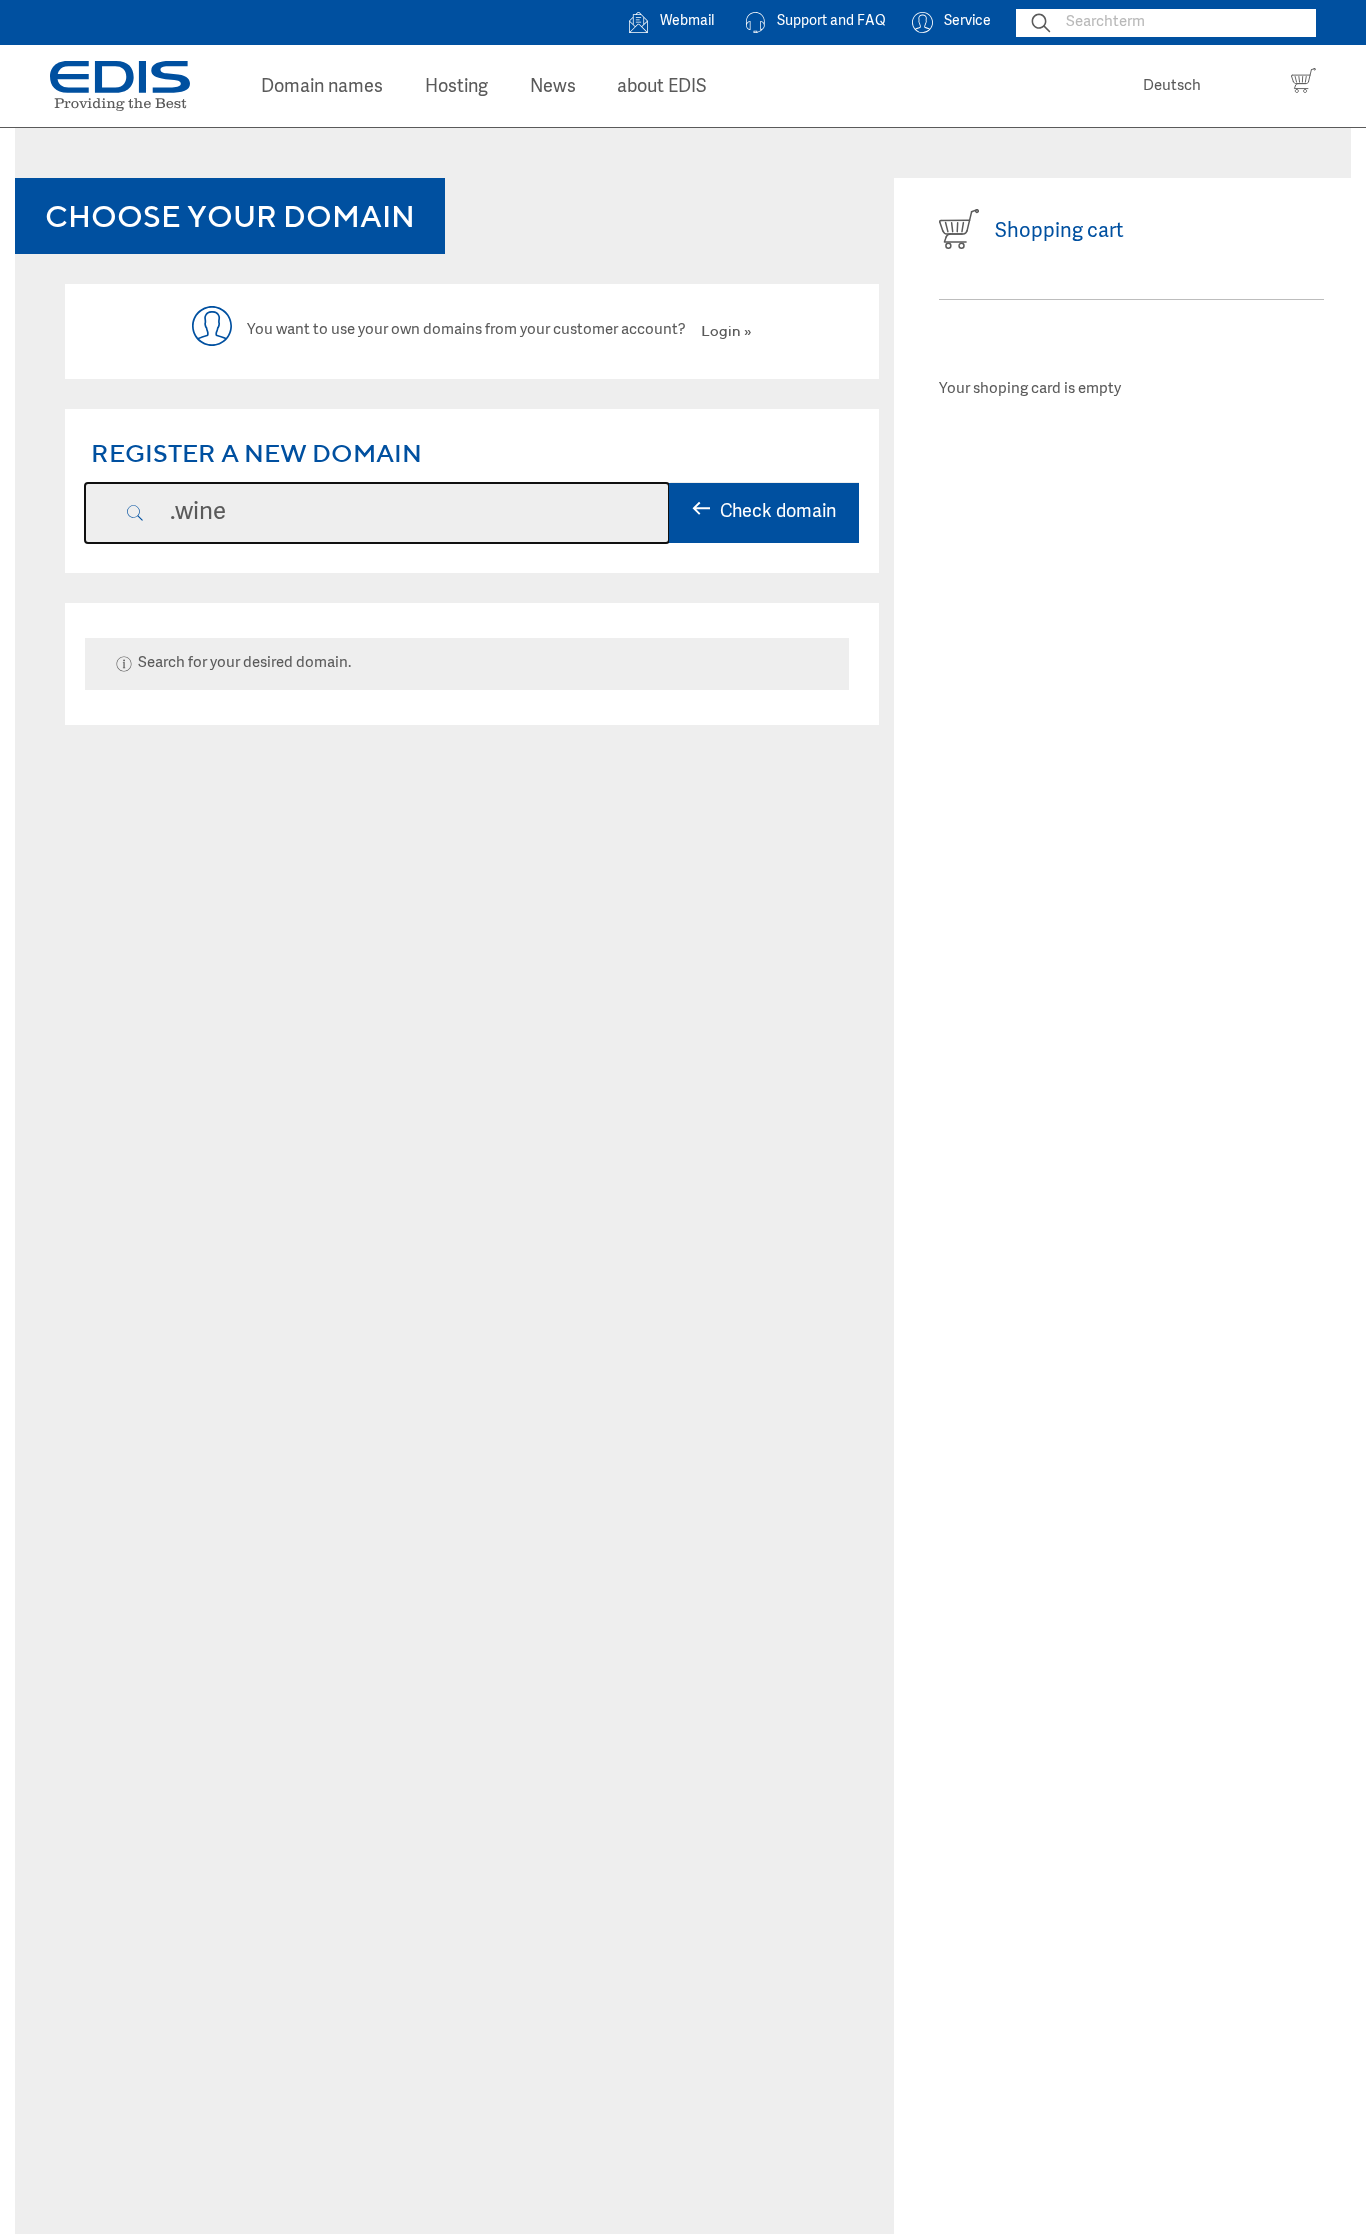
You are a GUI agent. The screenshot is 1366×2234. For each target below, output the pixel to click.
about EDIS (662, 87)
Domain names (322, 87)
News (553, 87)
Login (721, 330)
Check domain (778, 512)
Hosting (456, 87)
